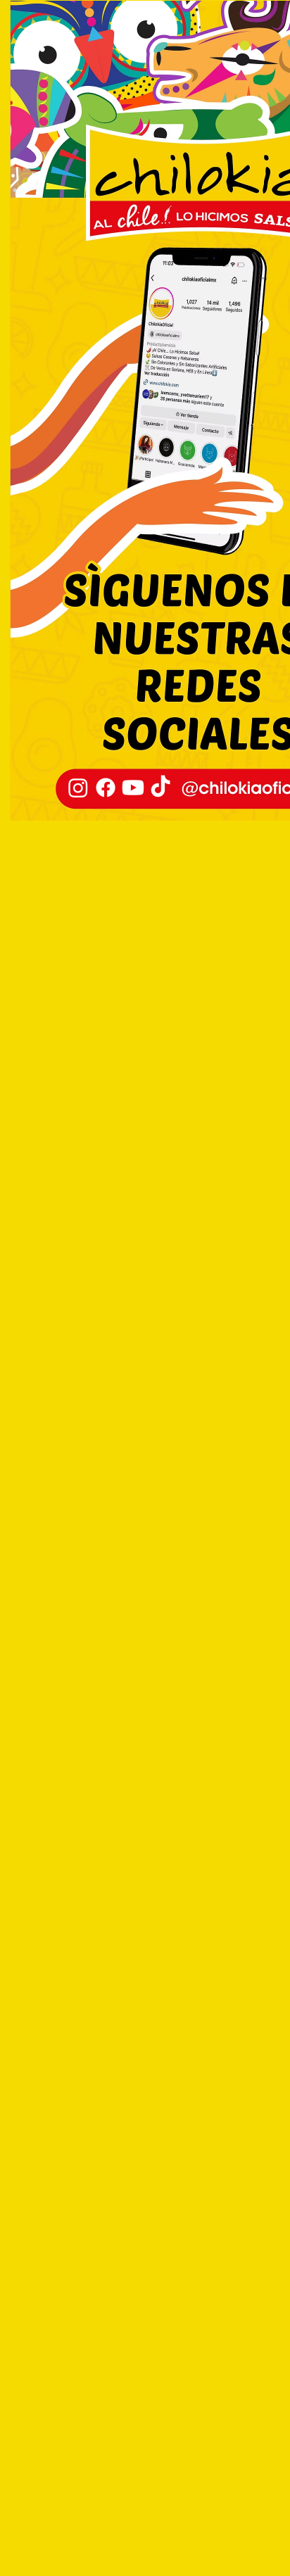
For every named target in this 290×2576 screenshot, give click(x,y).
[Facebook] (106, 788)
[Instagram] (78, 788)
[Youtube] (133, 788)
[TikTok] (160, 788)
